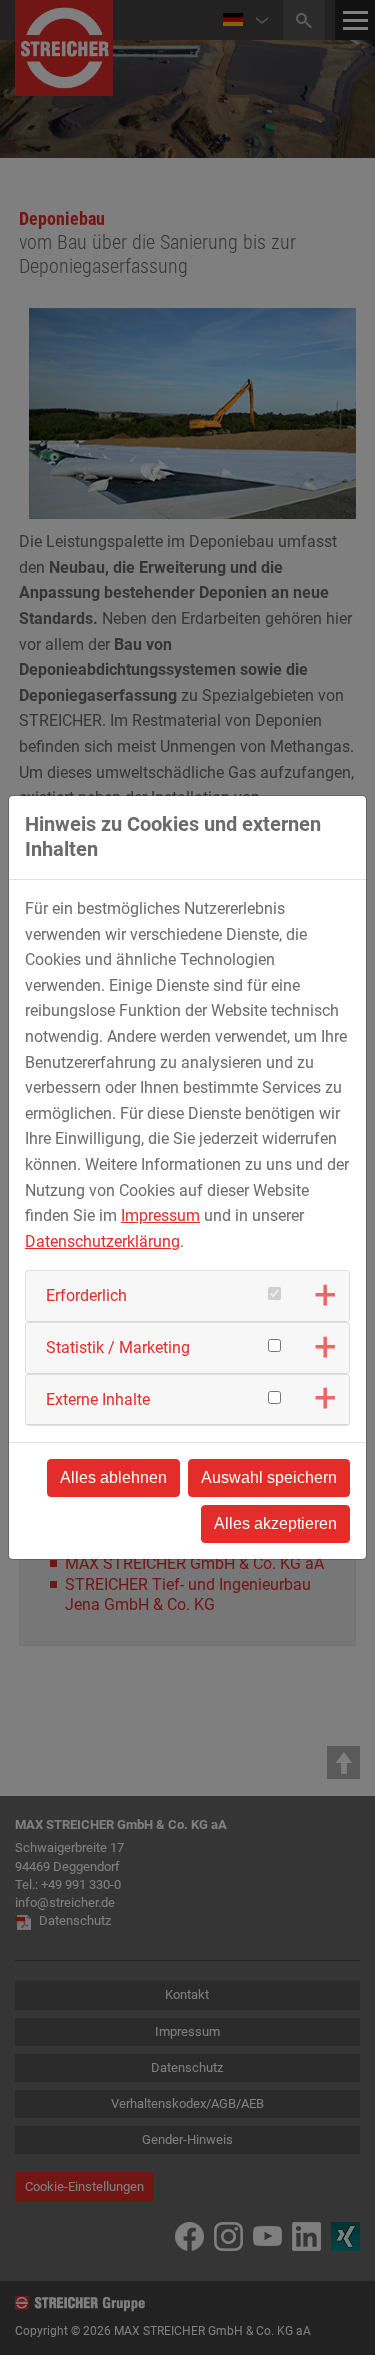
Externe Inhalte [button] (98, 1399)
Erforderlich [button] (86, 1295)
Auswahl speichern (269, 1477)
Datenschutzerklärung (102, 1241)
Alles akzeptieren (275, 1523)
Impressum (160, 1215)
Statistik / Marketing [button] (118, 1347)
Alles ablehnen (113, 1477)
